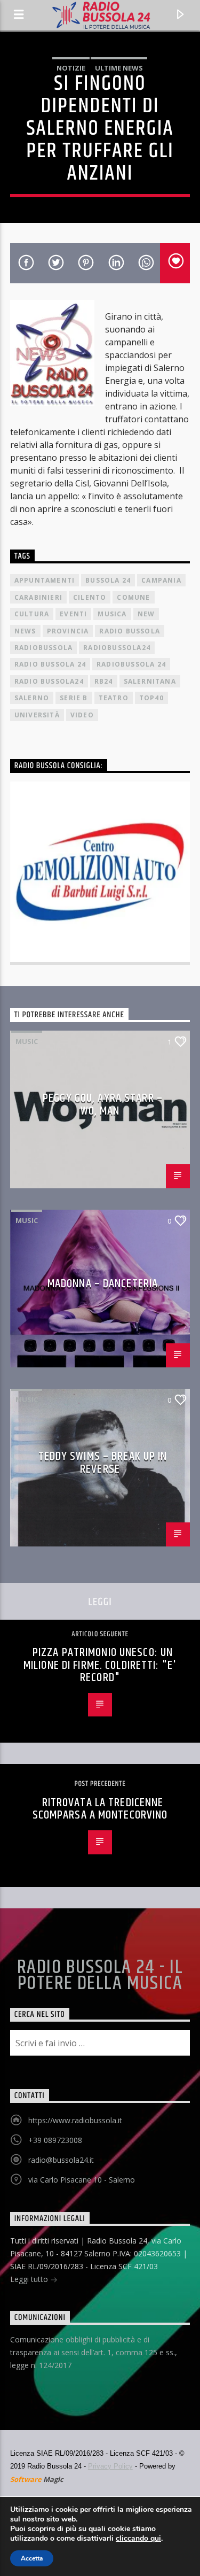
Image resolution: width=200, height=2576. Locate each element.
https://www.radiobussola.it (75, 2120)
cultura (32, 614)
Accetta (32, 2558)
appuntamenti (45, 580)
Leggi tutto (30, 2279)
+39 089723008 (55, 2140)
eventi (73, 614)
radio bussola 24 (50, 664)
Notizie (71, 68)
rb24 (104, 681)
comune (133, 597)
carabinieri (38, 597)
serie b (74, 698)
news (25, 631)
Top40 (151, 698)
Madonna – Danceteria (103, 1284)
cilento (90, 597)
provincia (68, 631)
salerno (32, 698)
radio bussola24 (49, 681)
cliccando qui (138, 2539)
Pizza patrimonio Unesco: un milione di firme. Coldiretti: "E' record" (100, 1665)
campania (161, 580)
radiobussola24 (117, 648)
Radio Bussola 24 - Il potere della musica (100, 1976)
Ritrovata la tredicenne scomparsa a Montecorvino (100, 1809)
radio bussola (130, 631)
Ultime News (119, 68)
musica (112, 614)
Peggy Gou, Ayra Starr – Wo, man (103, 1105)
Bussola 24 (108, 580)
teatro (114, 698)
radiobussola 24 (131, 664)
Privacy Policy (110, 2466)
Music (27, 1041)
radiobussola (43, 648)
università (37, 715)
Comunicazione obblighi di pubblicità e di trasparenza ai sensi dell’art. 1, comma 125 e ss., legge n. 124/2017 (94, 2352)
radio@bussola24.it (61, 2160)
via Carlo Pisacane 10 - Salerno (82, 2180)
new (146, 614)
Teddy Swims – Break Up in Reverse (103, 1463)
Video (82, 715)
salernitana (150, 681)
